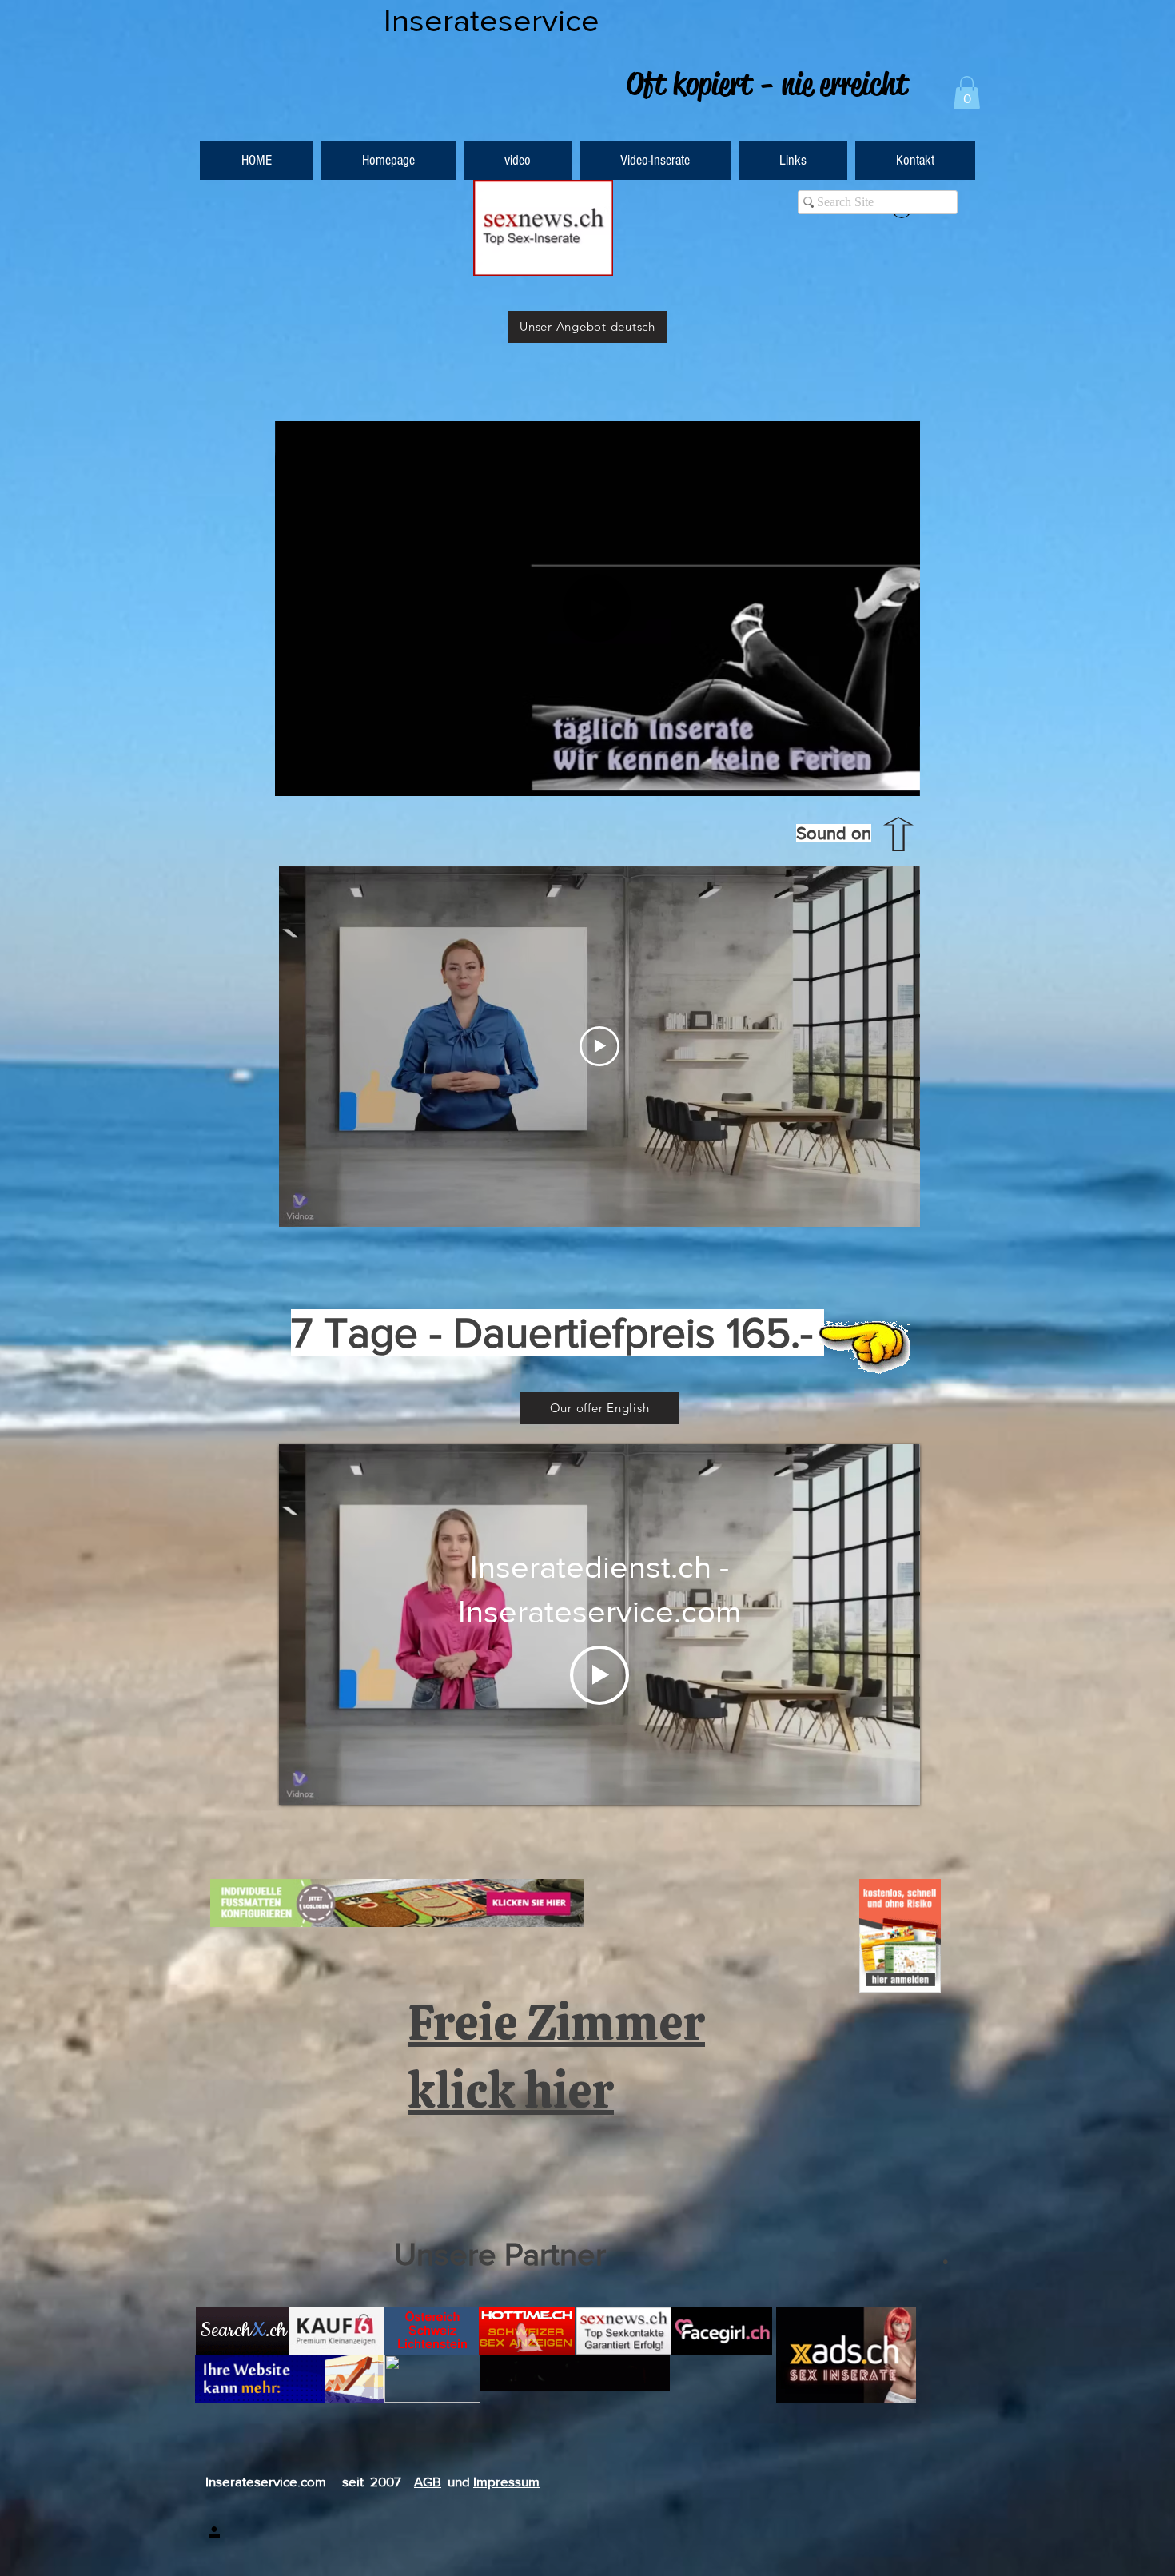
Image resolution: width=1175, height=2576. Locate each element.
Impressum (506, 2481)
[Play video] (599, 1046)
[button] (967, 93)
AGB (428, 2481)
